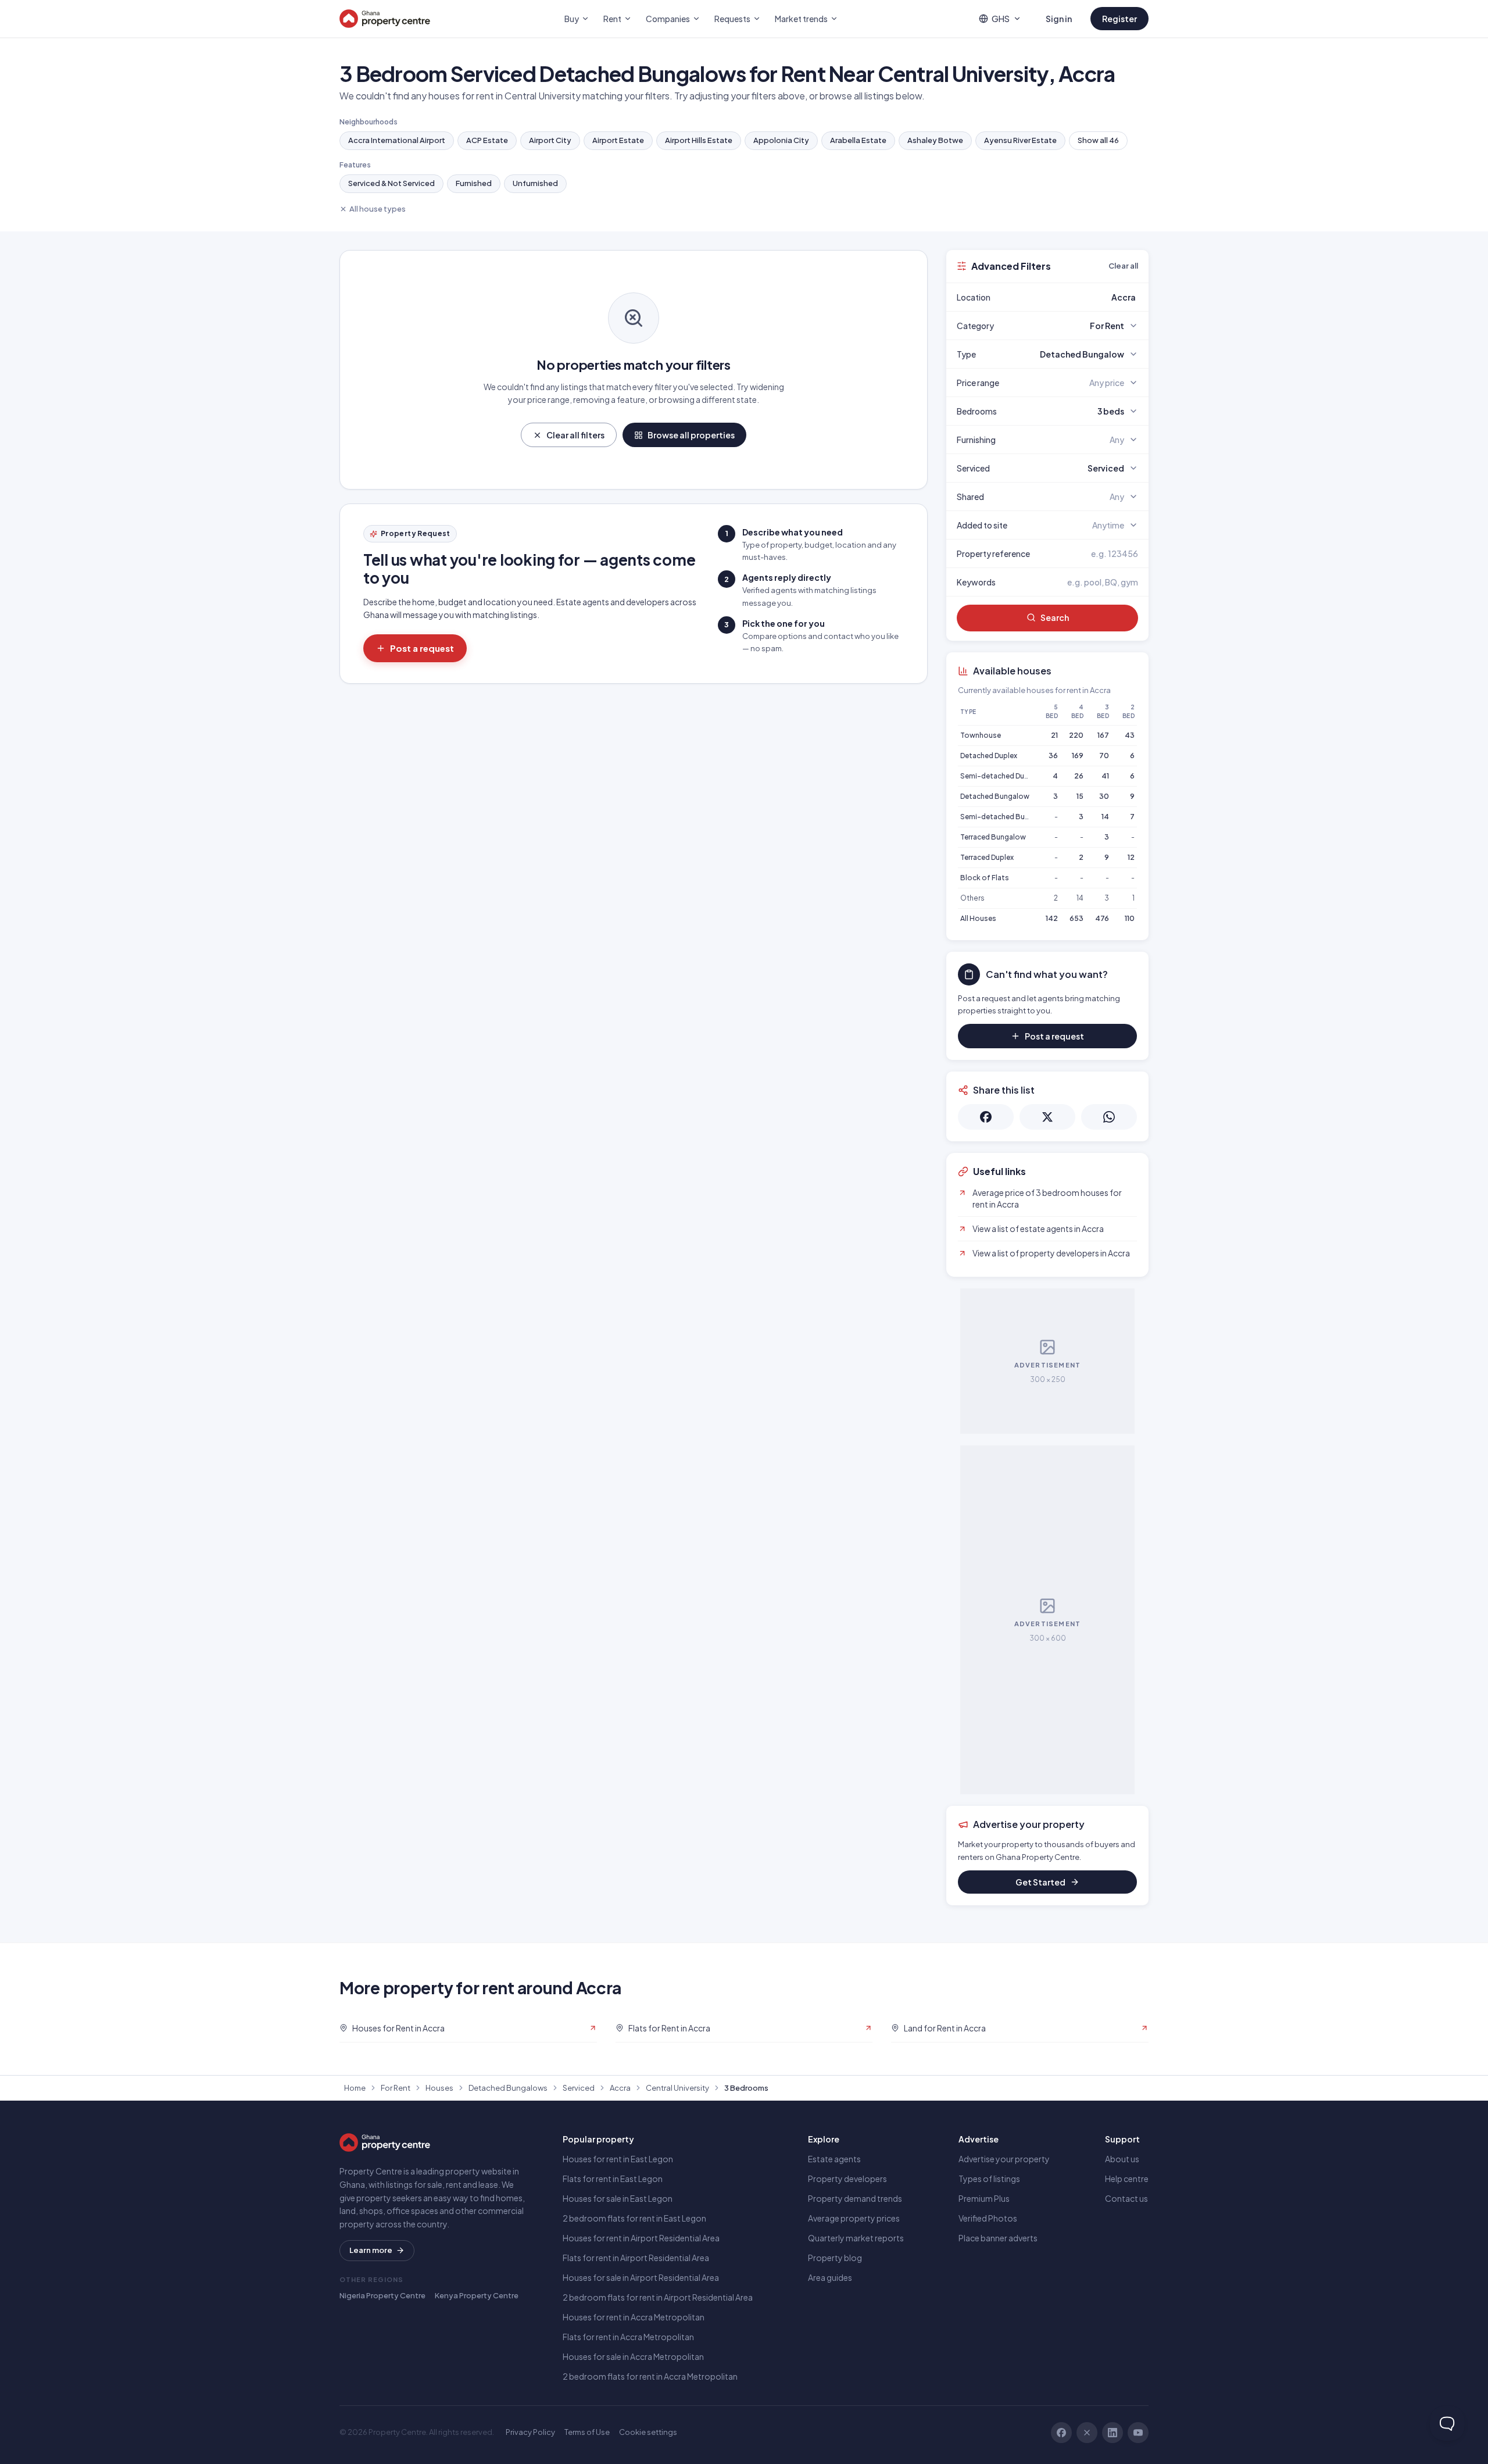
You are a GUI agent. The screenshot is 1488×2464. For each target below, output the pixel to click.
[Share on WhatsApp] (1109, 1117)
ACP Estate (487, 140)
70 (1104, 756)
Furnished (474, 183)
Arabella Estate (858, 140)
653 (1076, 918)
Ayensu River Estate (1020, 140)
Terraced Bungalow (993, 837)
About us (1122, 2159)
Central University (677, 2088)
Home (355, 2088)
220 (1076, 735)
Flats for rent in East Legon (613, 2179)
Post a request (422, 648)
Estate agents (834, 2159)
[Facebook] (1061, 2433)
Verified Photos (988, 2218)
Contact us (1126, 2198)
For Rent (396, 2088)
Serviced (579, 2088)
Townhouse (981, 735)
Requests (732, 19)
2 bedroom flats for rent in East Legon (634, 2218)
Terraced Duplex (987, 857)
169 (1078, 756)
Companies (668, 19)
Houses (439, 2088)
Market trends (801, 19)
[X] (1087, 2433)
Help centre (1127, 2179)
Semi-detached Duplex (999, 776)
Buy (572, 19)
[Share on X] (1047, 1117)
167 (1103, 735)
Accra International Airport (397, 140)
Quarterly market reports (856, 2238)
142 (1052, 918)
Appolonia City (781, 140)
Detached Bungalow (995, 796)
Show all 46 (1098, 140)
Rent (612, 19)
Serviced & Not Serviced (391, 183)
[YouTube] (1138, 2433)
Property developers (847, 2179)
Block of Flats (985, 878)
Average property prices (854, 2218)
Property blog (835, 2258)
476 (1102, 918)
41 (1105, 776)
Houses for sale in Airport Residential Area (641, 2277)
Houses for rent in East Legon (618, 2159)
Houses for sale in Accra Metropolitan (633, 2356)
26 (1079, 776)
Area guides (830, 2277)
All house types (378, 209)
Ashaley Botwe (935, 140)
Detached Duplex (989, 756)
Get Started (1040, 1882)
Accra (620, 2088)
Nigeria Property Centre (382, 2295)
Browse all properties (691, 435)
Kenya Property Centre (477, 2295)
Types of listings (989, 2179)
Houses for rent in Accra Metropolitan (634, 2317)
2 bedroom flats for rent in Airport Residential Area (658, 2297)
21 (1054, 735)
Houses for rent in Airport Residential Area (641, 2238)
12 (1131, 857)
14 (1105, 817)
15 (1080, 796)
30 (1104, 796)
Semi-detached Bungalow (1005, 817)
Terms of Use (587, 2432)
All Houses (978, 918)
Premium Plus (984, 2198)
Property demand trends (855, 2198)
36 (1053, 756)
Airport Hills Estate (699, 140)
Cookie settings (648, 2432)
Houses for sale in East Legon (618, 2198)
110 (1130, 918)
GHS (1001, 19)
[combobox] (1075, 297)
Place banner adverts (998, 2238)
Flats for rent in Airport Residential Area (636, 2258)
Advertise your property (1004, 2159)
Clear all (1123, 266)
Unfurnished (535, 183)
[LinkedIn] (1113, 2433)
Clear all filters (575, 435)
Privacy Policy (530, 2432)
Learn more (371, 2250)
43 (1130, 735)
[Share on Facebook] (986, 1117)
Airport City (550, 140)
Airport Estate (618, 140)
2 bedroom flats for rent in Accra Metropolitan (650, 2376)
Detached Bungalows (508, 2088)
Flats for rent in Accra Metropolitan (628, 2337)
